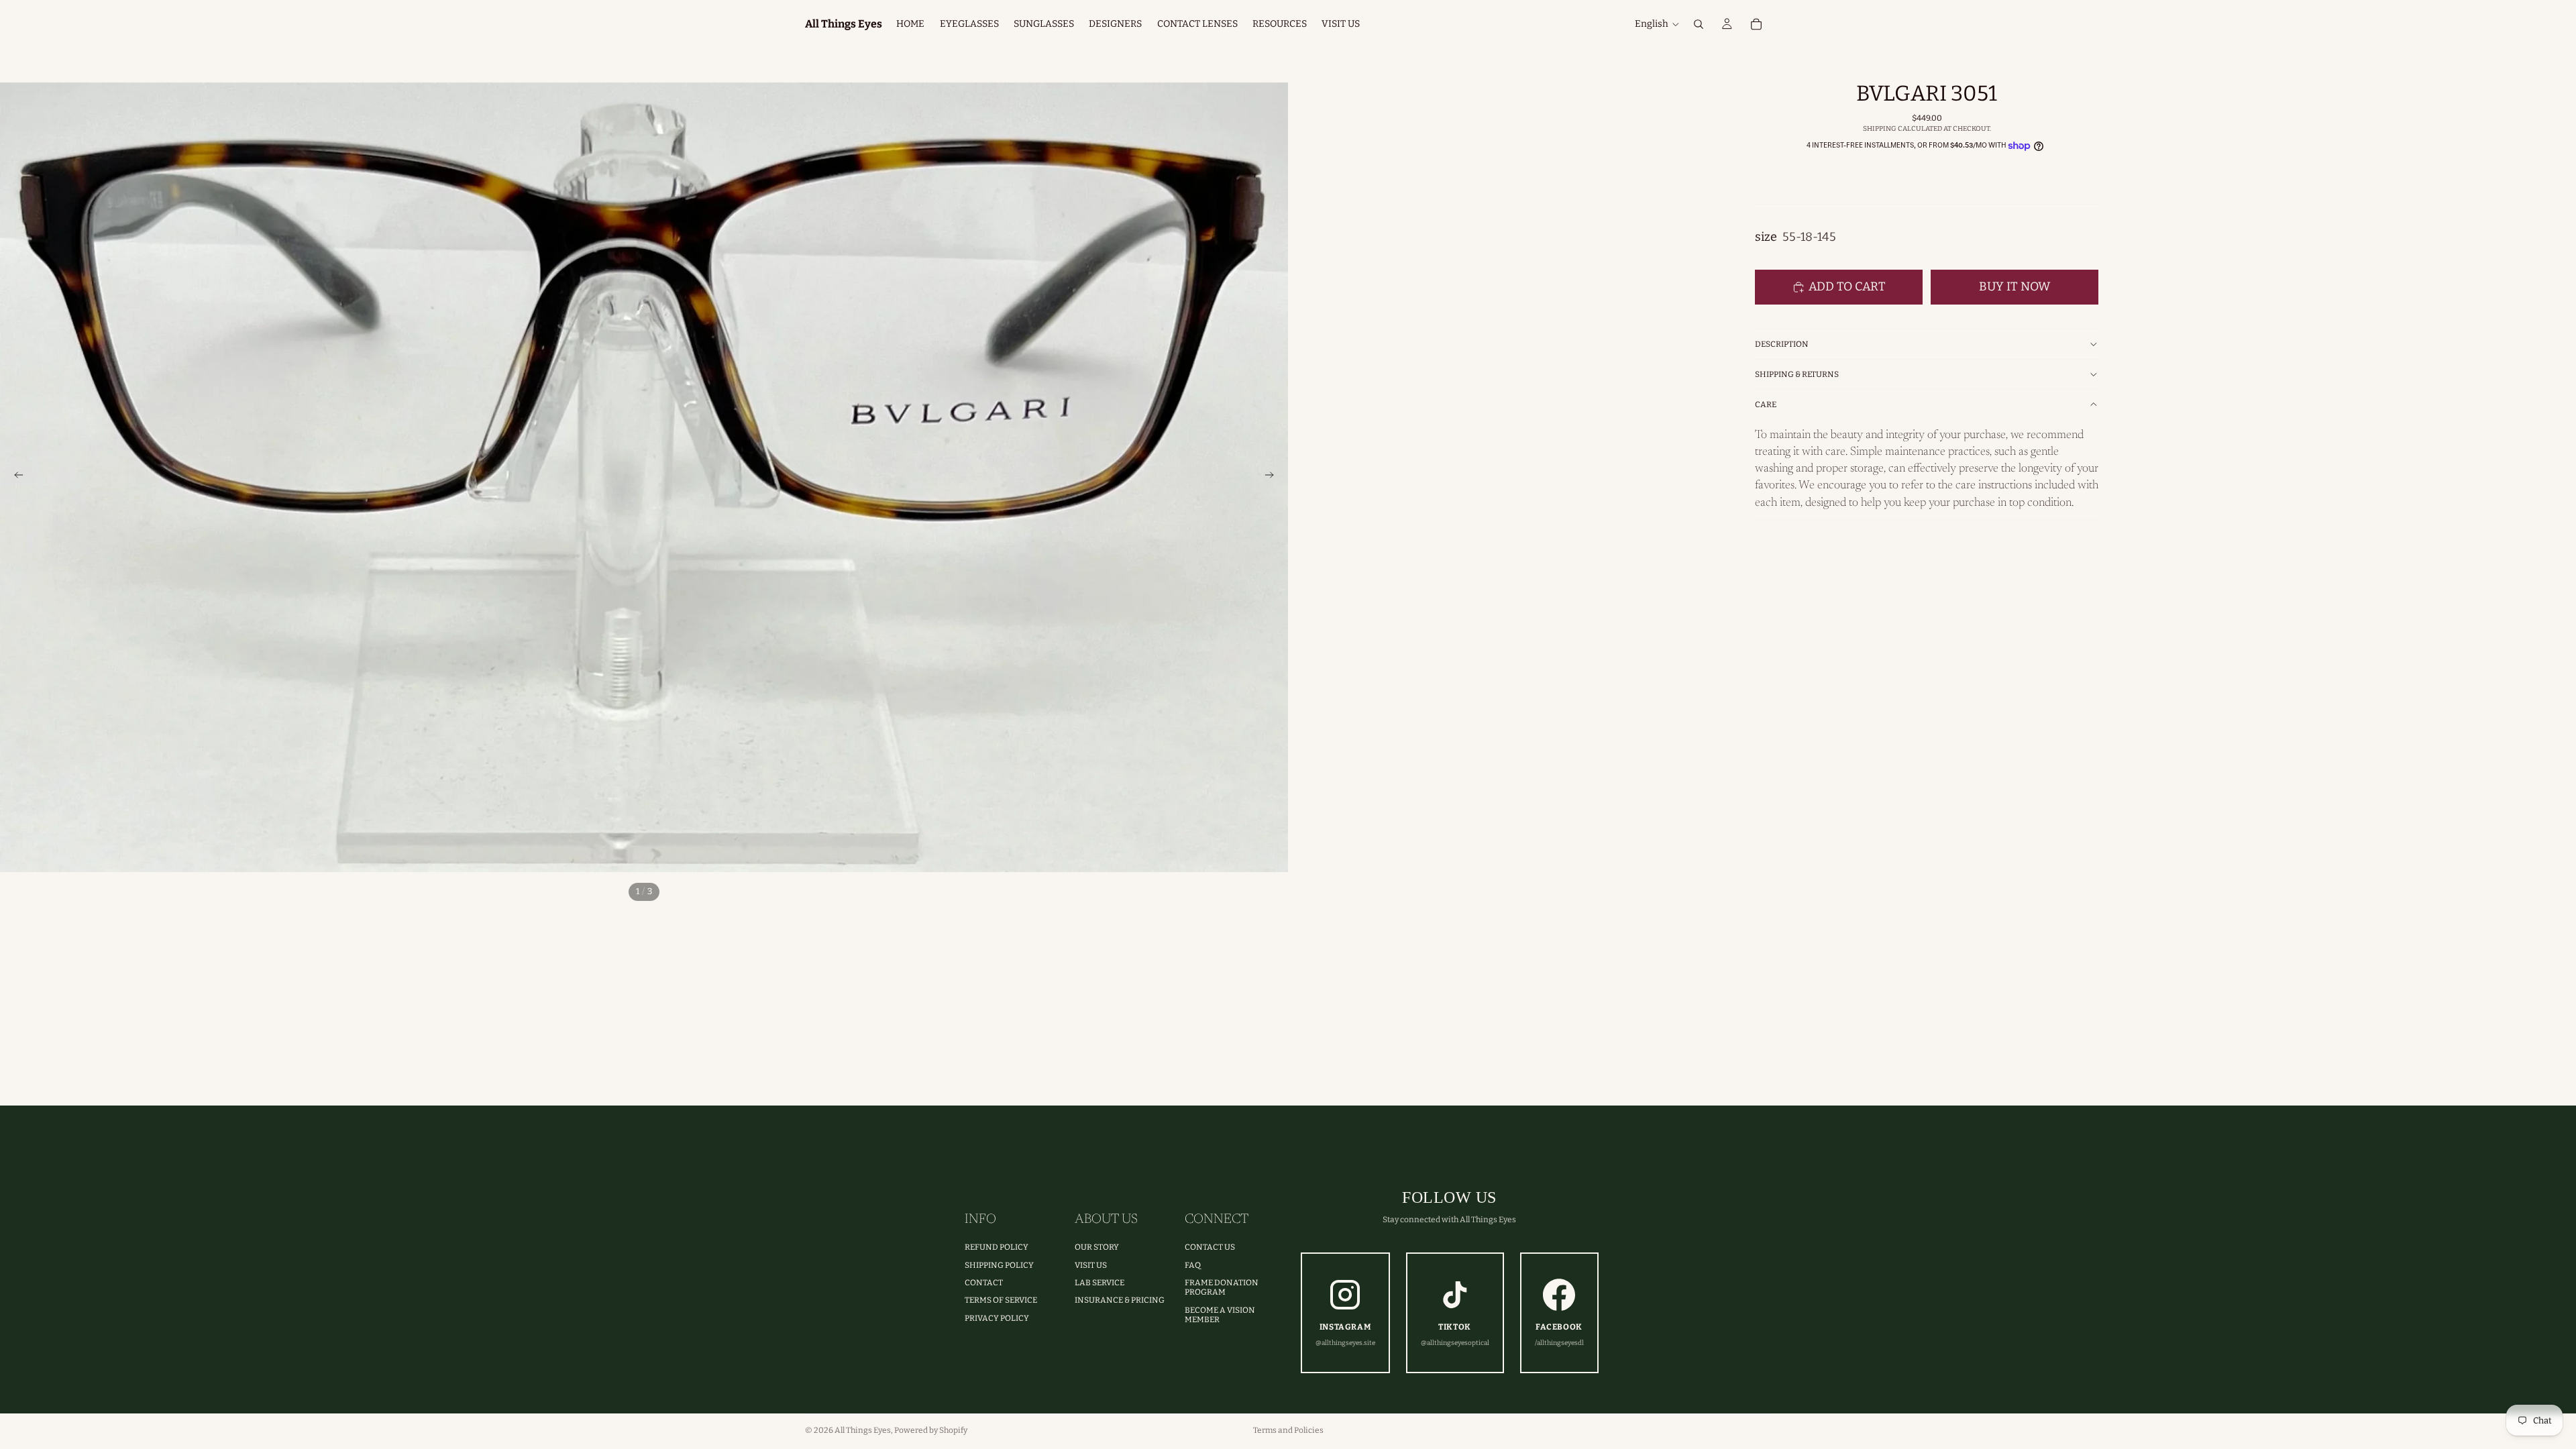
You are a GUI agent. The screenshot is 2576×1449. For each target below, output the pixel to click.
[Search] (1699, 24)
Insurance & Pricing (1120, 1300)
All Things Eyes (863, 1430)
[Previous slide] (15, 478)
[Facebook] (1716, 1430)
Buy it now (2015, 286)
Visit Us (1091, 1265)
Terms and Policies (1288, 1430)
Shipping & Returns (1797, 374)
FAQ (1193, 1265)
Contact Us (1210, 1247)
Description (1782, 344)
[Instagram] (1739, 1430)
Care (1766, 405)
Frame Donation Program (1222, 1287)
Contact (984, 1283)
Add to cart (1847, 286)
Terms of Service (1001, 1300)
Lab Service (1099, 1283)
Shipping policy (999, 1265)
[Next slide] (1273, 478)
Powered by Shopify (931, 1430)
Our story (1097, 1247)
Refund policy (997, 1247)
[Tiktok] (1763, 1430)
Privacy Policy (997, 1318)
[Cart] (1756, 24)
